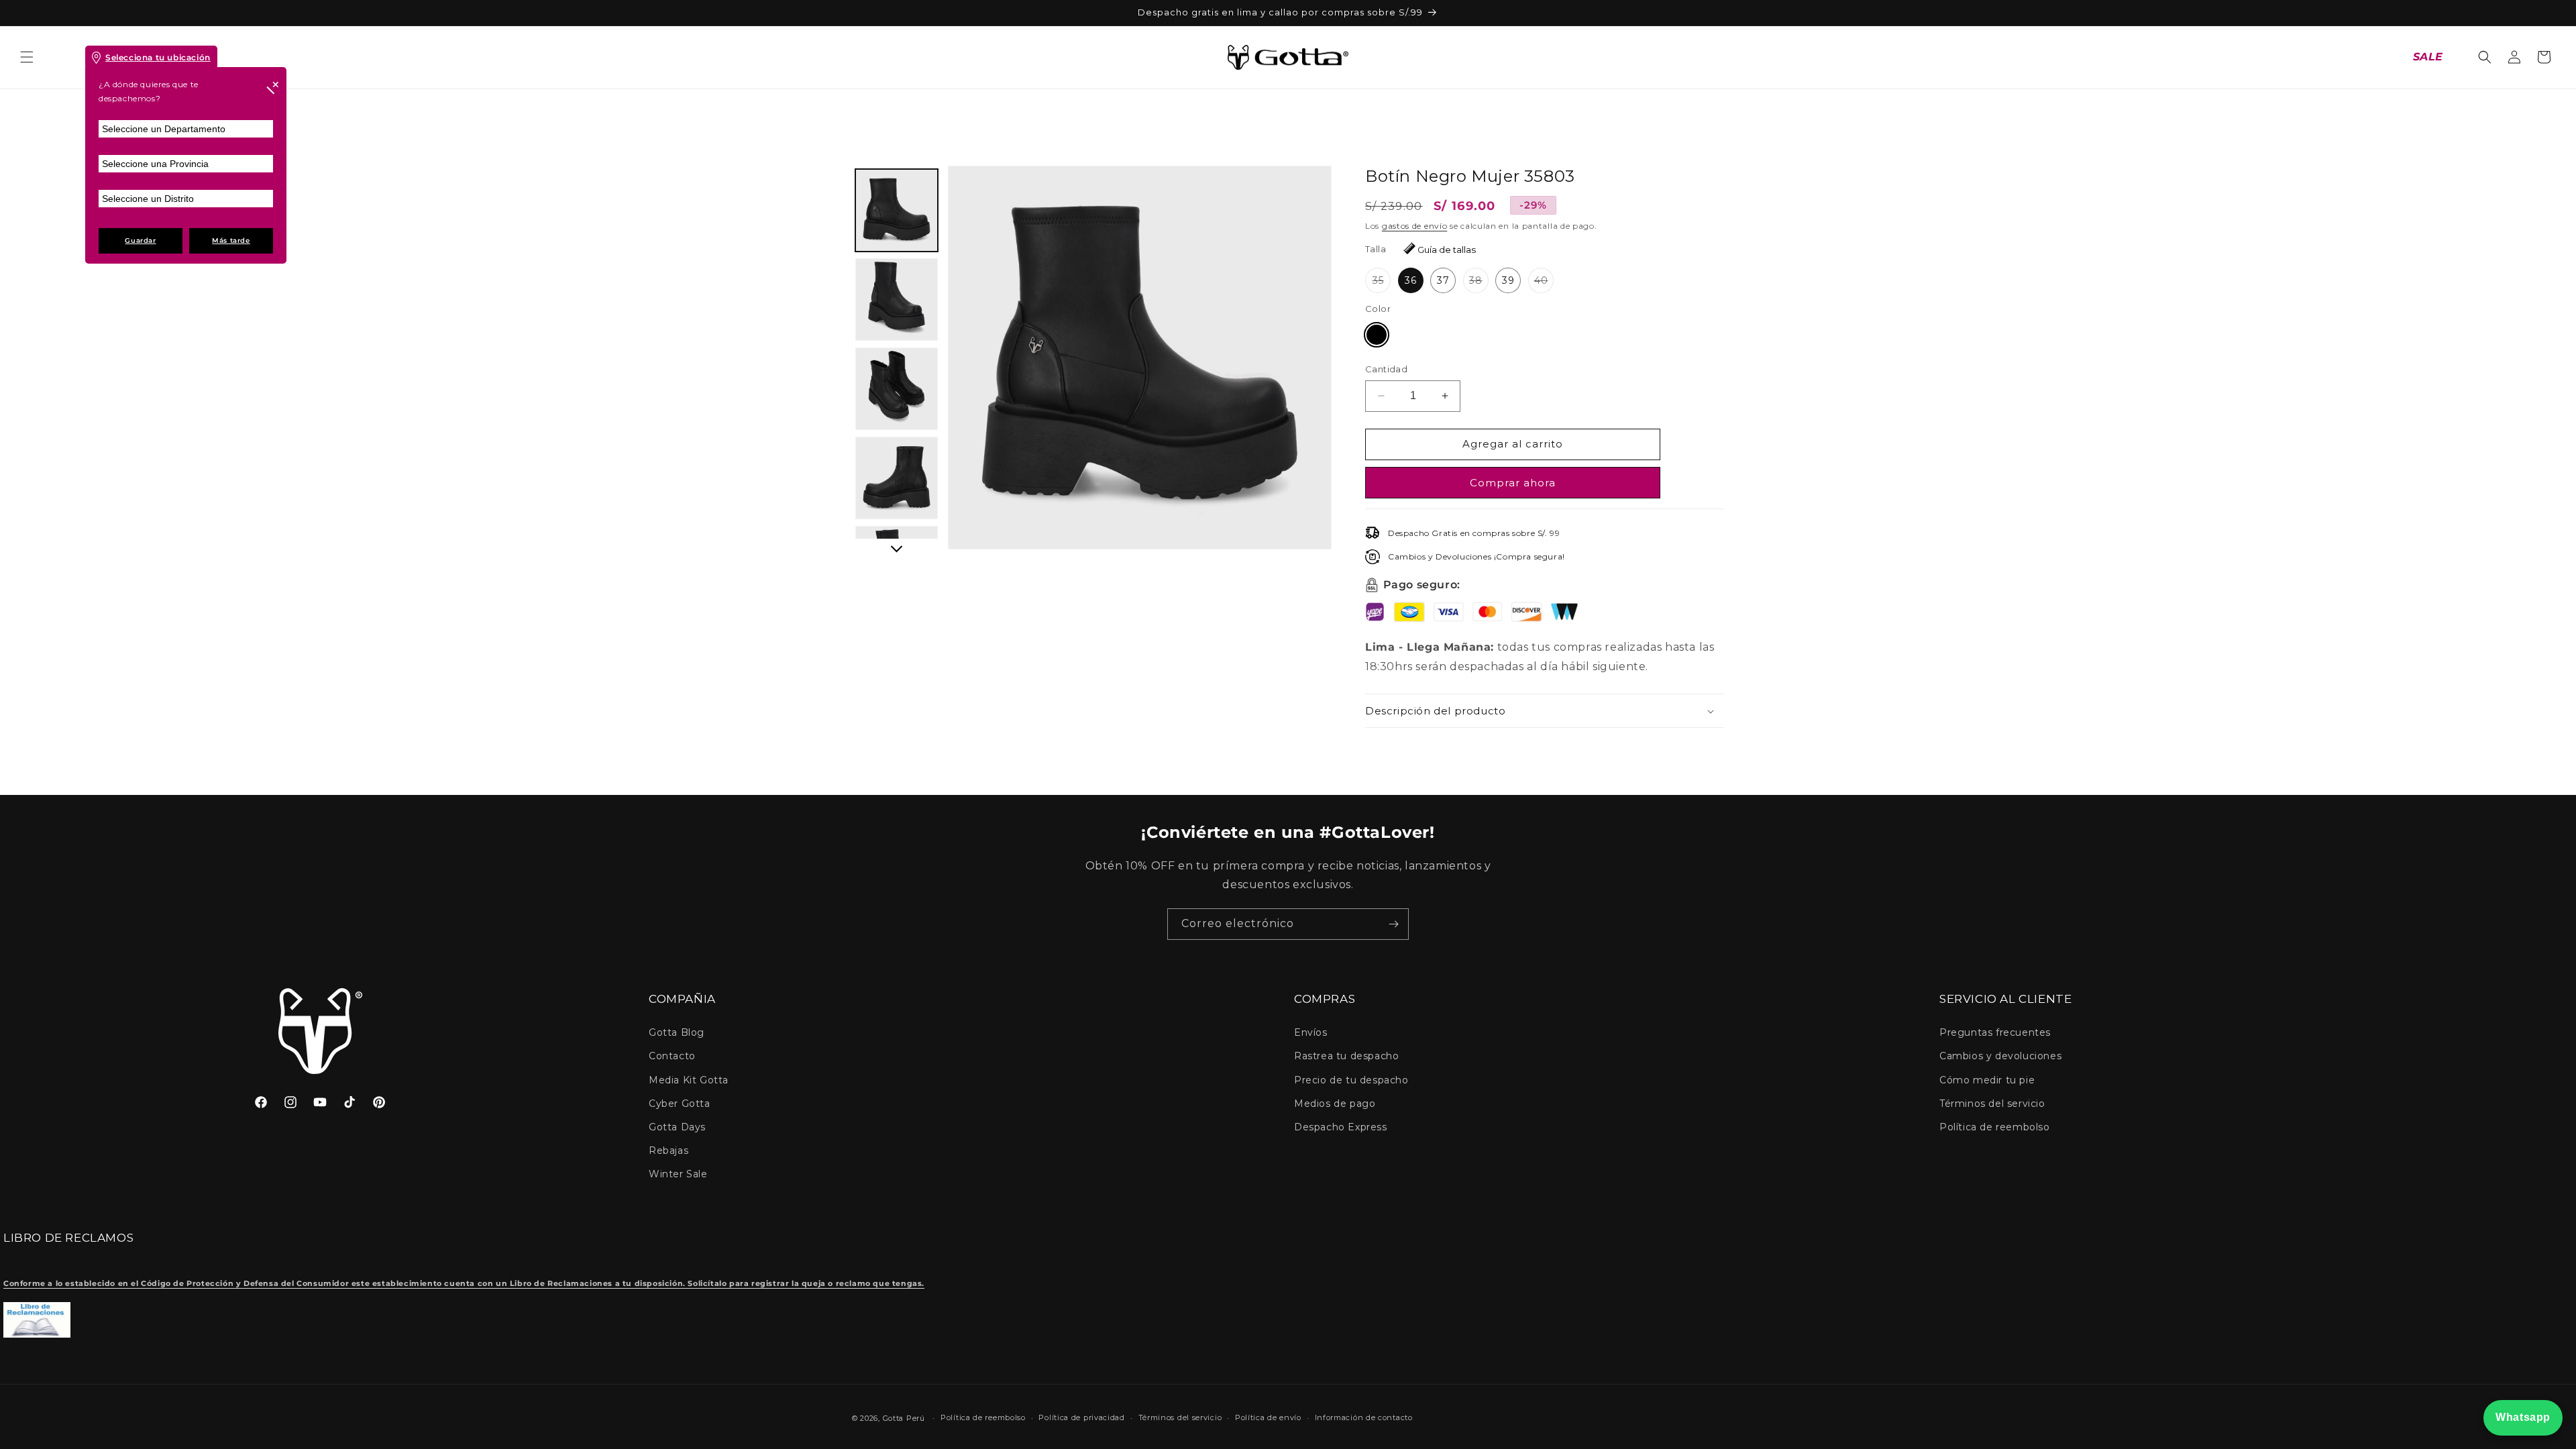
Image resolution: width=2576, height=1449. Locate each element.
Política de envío (1268, 1417)
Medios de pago (1335, 1104)
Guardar (140, 240)
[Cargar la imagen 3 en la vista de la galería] (897, 389)
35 (1382, 283)
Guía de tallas (1447, 250)
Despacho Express (1341, 1127)
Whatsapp (2523, 1417)
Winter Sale (678, 1174)
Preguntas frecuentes (1995, 1032)
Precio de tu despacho (1351, 1080)
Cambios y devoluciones (2000, 1056)
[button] (27, 57)
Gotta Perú (904, 1418)
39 (1508, 280)
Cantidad (1386, 369)
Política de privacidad (1081, 1417)
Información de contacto (1364, 1417)
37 (1443, 280)
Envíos (1311, 1032)
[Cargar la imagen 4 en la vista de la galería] (897, 478)
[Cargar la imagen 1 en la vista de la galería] (897, 210)
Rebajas (668, 1150)
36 (1411, 280)
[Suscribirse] (1393, 924)
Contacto (672, 1056)
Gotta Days (677, 1127)
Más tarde (231, 240)
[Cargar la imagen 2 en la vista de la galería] (897, 300)
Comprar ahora (1513, 483)
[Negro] (1377, 335)
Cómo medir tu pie (1987, 1080)
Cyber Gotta (680, 1104)
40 (1544, 283)
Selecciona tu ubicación (158, 57)
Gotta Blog (677, 1032)
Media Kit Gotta (689, 1080)
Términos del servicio (1992, 1104)
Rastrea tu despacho (1346, 1056)
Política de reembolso (1995, 1127)
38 (1479, 283)
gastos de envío (1415, 226)
